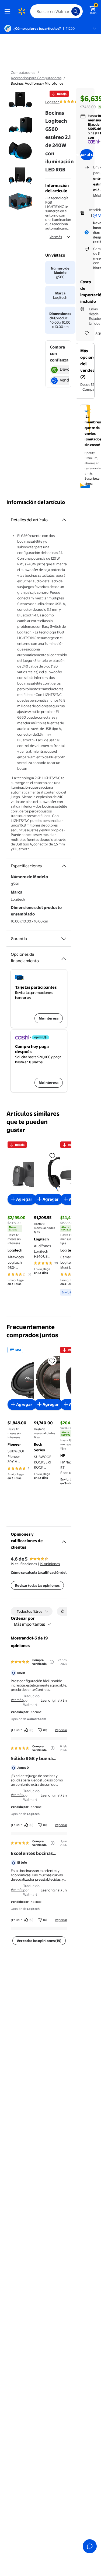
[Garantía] (64, 939)
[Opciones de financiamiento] (64, 957)
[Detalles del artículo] (64, 520)
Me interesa (49, 1018)
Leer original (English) (58, 1700)
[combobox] (56, 11)
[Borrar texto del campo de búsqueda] (69, 11)
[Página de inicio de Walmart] (22, 11)
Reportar (61, 1730)
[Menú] (9, 11)
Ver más (56, 237)
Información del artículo (36, 502)
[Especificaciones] (64, 866)
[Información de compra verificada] (52, 1662)
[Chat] (90, 2546)
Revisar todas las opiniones (37, 1585)
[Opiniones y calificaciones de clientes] (64, 1540)
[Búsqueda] (76, 11)
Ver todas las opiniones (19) (39, 1941)
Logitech (52, 102)
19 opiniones (50, 1564)
